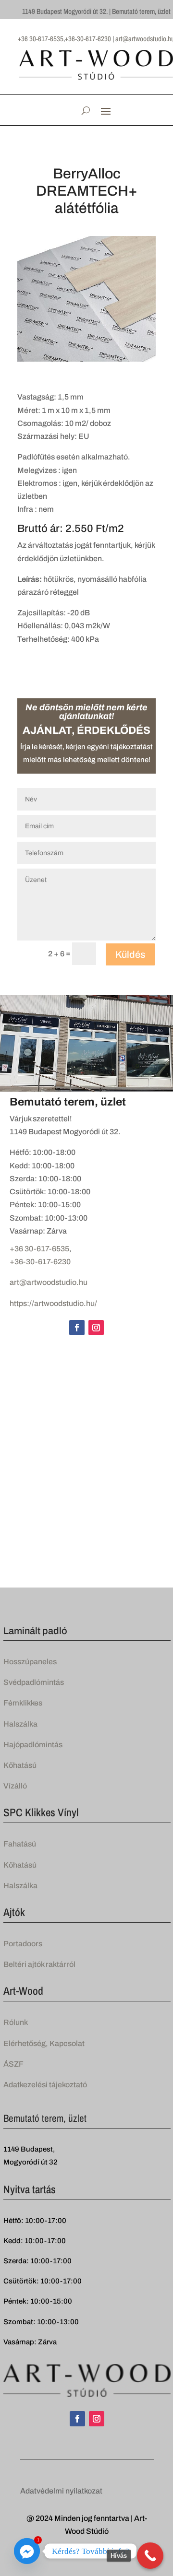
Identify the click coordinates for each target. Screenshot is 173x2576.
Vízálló (15, 1786)
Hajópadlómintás (33, 1745)
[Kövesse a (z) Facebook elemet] (77, 1328)
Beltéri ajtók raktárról (39, 1964)
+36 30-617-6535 (39, 1249)
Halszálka (20, 1724)
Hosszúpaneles (30, 1662)
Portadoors (23, 1944)
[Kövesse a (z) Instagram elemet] (96, 1328)
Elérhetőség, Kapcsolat (44, 2043)
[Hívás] (150, 2556)
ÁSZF (13, 2064)
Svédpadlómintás (34, 1682)
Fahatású (20, 1844)
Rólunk (16, 2022)
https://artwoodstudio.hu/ (53, 1303)
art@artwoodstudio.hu (49, 1282)
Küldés (130, 954)
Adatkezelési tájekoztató (45, 2085)
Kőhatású (20, 1765)
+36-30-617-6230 (40, 1262)
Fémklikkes (23, 1703)
